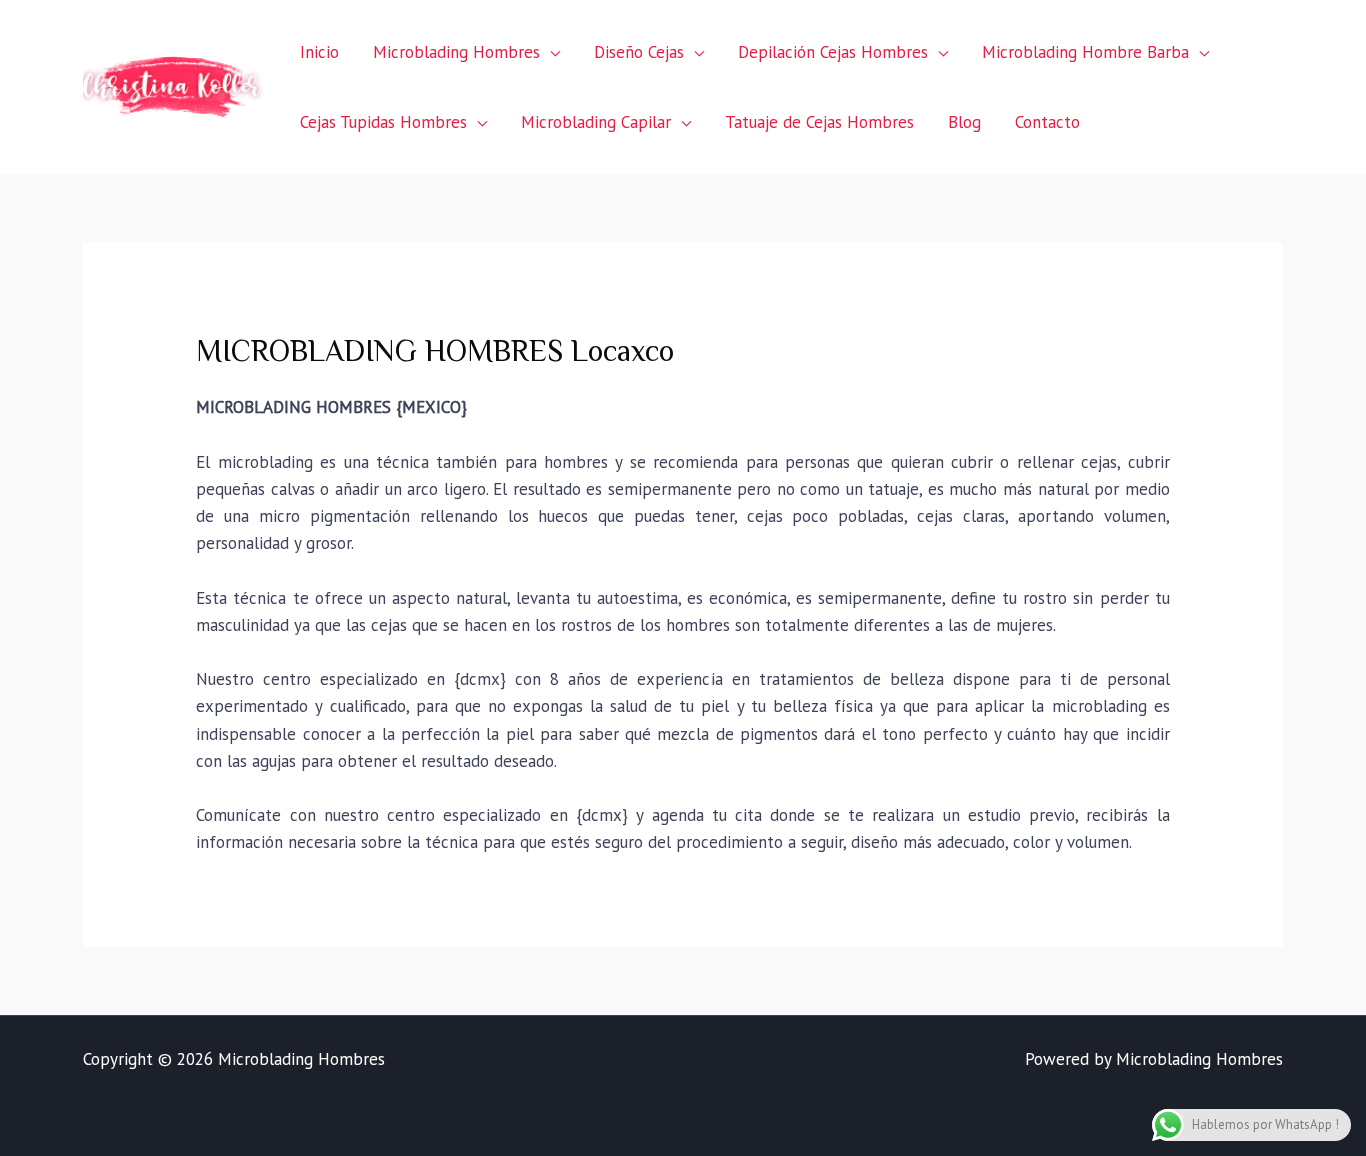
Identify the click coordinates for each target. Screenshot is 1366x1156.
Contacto (1047, 122)
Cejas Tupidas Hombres (383, 122)
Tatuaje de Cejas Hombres (819, 122)
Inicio (319, 52)
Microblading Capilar (596, 122)
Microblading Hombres (456, 52)
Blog (964, 122)
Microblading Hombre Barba (1085, 52)
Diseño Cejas (639, 52)
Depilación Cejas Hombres (833, 52)
